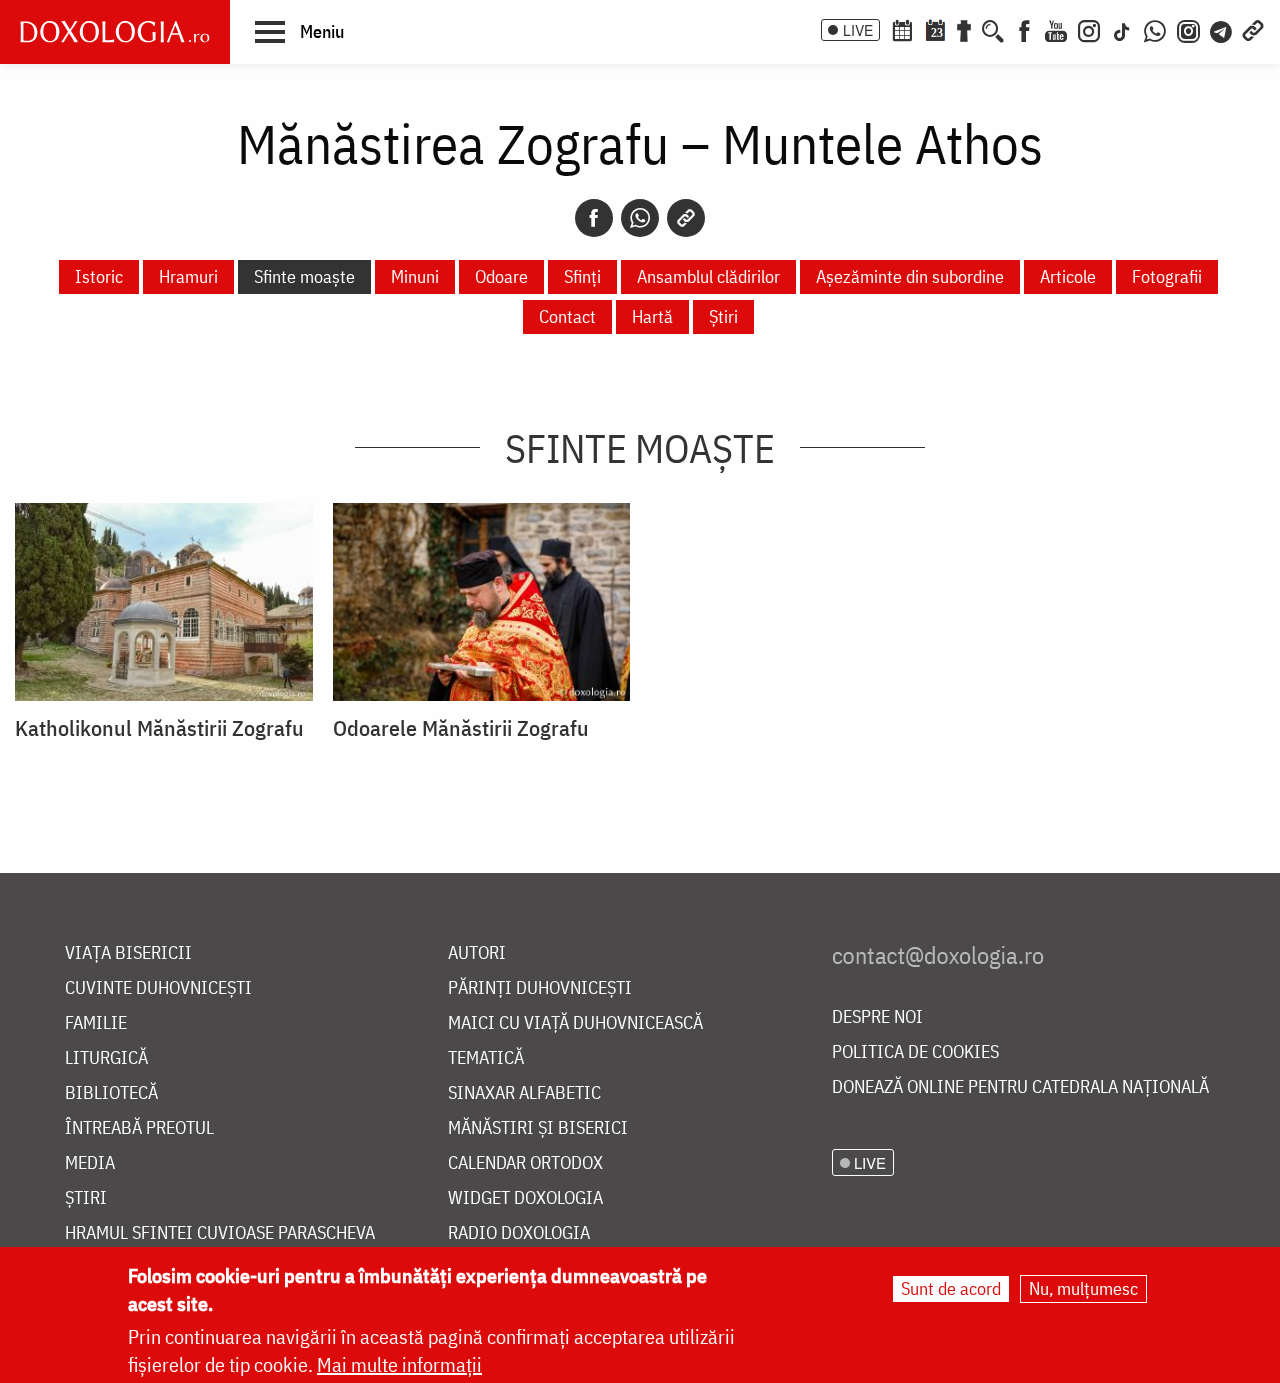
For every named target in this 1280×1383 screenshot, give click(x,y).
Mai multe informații (399, 1364)
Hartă (652, 316)
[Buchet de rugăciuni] (964, 29)
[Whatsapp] (640, 218)
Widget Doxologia (525, 1198)
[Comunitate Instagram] (1188, 29)
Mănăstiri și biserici (538, 1128)
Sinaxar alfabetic (524, 1093)
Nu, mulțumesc (1083, 1288)
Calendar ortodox (525, 1163)
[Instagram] (1089, 29)
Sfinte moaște (304, 276)
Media (90, 1163)
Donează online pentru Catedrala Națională (1020, 1087)
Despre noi (877, 1017)
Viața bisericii (128, 953)
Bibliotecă (111, 1093)
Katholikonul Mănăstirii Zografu (159, 728)
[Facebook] (1024, 29)
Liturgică (106, 1058)
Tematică (486, 1058)
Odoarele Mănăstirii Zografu (461, 728)
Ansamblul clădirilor (708, 276)
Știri (723, 316)
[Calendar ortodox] (902, 29)
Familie (96, 1023)
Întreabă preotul (139, 1128)
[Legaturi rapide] (1253, 29)
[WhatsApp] (1155, 29)
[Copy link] (686, 218)
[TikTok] (1122, 29)
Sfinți (582, 276)
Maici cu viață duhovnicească (575, 1023)
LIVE (858, 30)
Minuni (415, 276)
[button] (299, 31)
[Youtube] (1056, 29)
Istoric (99, 276)
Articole (1068, 276)
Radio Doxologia (519, 1233)
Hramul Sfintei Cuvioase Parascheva (220, 1233)
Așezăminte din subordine (910, 276)
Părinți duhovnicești (540, 988)
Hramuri (188, 276)
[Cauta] (993, 29)
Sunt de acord (951, 1288)
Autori (477, 953)
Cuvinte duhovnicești (158, 988)
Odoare (501, 276)
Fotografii (1167, 276)
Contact (567, 316)
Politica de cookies (915, 1052)
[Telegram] (1222, 29)
